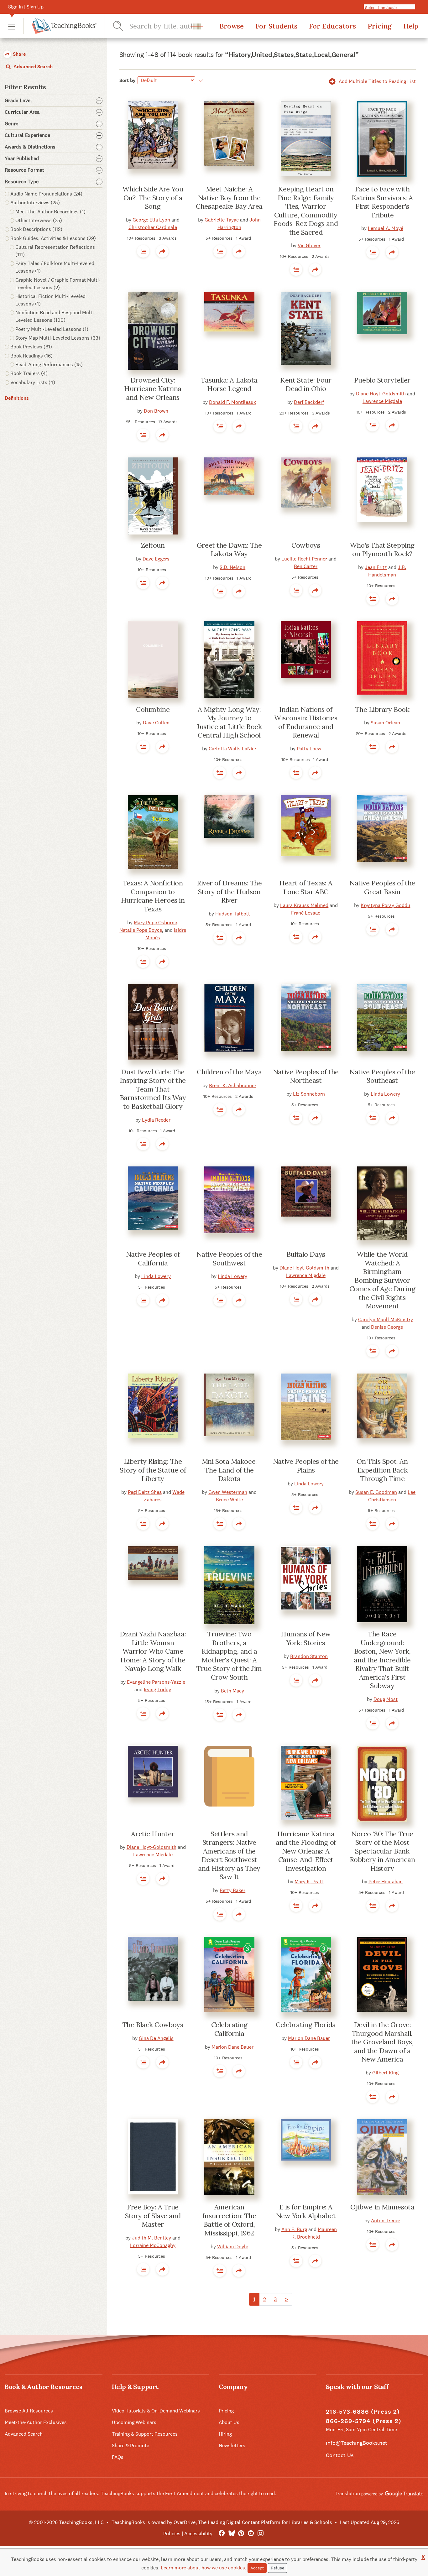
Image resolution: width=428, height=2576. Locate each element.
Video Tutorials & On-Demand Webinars (156, 2411)
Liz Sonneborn (309, 1094)
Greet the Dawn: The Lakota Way (229, 550)
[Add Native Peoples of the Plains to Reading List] (296, 1508)
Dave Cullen (156, 723)
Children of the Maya (229, 1072)
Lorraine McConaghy (153, 2245)
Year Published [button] (22, 159)
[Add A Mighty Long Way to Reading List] (220, 773)
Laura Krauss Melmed (304, 905)
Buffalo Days (306, 1254)
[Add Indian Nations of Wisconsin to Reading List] (296, 773)
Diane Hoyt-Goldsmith (381, 394)
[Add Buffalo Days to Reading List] (296, 1299)
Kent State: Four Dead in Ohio (306, 384)
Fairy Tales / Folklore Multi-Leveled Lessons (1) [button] (55, 267)
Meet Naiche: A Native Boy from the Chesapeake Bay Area (229, 198)
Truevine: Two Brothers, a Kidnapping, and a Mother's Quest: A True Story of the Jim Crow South (229, 1656)
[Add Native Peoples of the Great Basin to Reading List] (373, 929)
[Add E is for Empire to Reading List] (296, 2261)
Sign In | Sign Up (26, 7)
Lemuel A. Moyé (386, 228)
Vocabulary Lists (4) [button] (33, 382)
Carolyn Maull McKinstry (386, 1319)
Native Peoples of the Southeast (382, 1076)
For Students (276, 26)
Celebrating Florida (306, 2025)
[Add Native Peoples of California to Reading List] (143, 1300)
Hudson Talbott (233, 914)
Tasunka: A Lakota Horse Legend (229, 384)
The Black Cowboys (153, 2025)
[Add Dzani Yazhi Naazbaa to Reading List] (143, 1713)
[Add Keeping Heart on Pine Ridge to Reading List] (296, 269)
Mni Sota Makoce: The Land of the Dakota (229, 1470)
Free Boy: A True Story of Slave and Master (153, 2216)
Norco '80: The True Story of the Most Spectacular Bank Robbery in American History (382, 1851)
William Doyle (233, 2247)
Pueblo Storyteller (382, 380)
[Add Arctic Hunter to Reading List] (143, 1879)
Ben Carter (306, 566)
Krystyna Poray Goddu (385, 905)
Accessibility (198, 2534)
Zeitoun (153, 545)
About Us (229, 2422)
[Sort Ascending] (200, 81)
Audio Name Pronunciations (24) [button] (46, 194)
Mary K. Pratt (309, 1882)
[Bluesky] (231, 2534)
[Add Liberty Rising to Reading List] (143, 1524)
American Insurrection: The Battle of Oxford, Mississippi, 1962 (229, 2220)
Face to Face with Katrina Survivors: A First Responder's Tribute (382, 202)
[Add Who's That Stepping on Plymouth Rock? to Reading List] (373, 599)
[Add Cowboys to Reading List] (296, 590)
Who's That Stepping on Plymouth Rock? (382, 550)
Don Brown (156, 411)
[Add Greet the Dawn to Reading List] (220, 591)
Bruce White (229, 1500)
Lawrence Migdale (382, 401)
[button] (12, 26)
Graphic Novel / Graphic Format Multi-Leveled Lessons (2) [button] (58, 284)
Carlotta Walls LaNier (232, 749)
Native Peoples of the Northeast (306, 1076)
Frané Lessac (306, 913)
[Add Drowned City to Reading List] (143, 435)
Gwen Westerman (228, 1492)
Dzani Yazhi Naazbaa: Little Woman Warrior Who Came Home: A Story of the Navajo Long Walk (153, 1651)
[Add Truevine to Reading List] (220, 1715)
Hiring (225, 2434)
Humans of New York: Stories (306, 1638)
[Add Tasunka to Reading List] (220, 426)
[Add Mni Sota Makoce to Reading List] (220, 1524)
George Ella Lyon (151, 220)
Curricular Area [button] (22, 112)
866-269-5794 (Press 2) (364, 2421)
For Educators (332, 26)
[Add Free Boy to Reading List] (143, 2269)
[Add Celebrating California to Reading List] (220, 2071)
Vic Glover (309, 245)
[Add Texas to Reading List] (143, 962)
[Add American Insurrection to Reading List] (220, 2271)
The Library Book (382, 709)
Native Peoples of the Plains (306, 1466)
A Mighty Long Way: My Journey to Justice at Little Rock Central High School (229, 722)
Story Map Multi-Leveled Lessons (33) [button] (58, 338)
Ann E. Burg (294, 2229)
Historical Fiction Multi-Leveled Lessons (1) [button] (50, 300)
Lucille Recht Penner (304, 559)
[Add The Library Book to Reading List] (373, 747)
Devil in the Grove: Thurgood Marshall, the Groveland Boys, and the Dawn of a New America (382, 2042)
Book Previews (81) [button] (31, 347)
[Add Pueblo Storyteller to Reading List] (373, 425)
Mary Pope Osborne (155, 923)
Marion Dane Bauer (232, 2047)
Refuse (277, 2568)
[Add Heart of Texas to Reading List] (296, 937)
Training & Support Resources (145, 2434)
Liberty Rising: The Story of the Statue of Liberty (153, 1470)
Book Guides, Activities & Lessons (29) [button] (53, 238)
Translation (348, 2493)
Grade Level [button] (18, 101)
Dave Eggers (156, 559)
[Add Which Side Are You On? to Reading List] (143, 251)
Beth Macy (232, 1691)
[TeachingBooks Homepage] (60, 26)
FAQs (118, 2457)
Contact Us (340, 2455)
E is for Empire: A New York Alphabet (306, 2211)
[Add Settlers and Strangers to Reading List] (220, 1914)
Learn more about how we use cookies (203, 2568)
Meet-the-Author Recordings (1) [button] (50, 212)
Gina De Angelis (156, 2038)
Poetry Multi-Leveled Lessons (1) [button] (52, 329)
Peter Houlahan (386, 1882)
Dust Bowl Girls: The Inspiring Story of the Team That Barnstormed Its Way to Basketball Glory (153, 1089)
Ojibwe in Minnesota (382, 2207)
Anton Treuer (386, 2221)
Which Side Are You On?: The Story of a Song (153, 198)
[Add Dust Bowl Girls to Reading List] (143, 1144)
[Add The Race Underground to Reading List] (373, 1723)
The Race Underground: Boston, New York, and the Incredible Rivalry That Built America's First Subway (382, 1660)
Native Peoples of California (153, 1259)
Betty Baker (232, 1890)
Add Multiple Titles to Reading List (377, 81)
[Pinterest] (241, 2534)
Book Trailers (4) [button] (29, 373)
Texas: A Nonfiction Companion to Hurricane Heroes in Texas (153, 896)
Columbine (153, 709)
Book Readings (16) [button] (31, 356)
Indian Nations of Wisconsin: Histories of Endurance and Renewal (306, 722)
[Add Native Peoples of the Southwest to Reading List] (220, 1300)
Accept (257, 2568)
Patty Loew (309, 749)
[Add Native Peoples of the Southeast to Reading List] (373, 1118)
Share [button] (19, 54)
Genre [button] (12, 124)
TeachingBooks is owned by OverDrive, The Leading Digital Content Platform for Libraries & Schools (222, 2522)
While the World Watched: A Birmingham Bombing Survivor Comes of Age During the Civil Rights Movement (382, 1280)
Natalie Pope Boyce (141, 930)
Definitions (17, 398)
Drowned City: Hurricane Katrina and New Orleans (153, 389)
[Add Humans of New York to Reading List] (296, 1680)
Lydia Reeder (156, 1120)
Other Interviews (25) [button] (39, 220)
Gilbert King (385, 2073)
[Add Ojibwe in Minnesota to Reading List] (373, 2245)
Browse (232, 26)
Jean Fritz (376, 567)
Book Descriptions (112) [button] (36, 229)
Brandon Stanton (309, 1656)
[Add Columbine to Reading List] (143, 747)
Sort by (128, 80)
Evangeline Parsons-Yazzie (156, 1682)
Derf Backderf (309, 402)
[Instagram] (261, 2534)
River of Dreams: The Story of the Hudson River (229, 892)
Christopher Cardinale (153, 227)
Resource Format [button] (25, 170)
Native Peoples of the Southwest (229, 1259)
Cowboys (306, 545)
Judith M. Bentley (151, 2238)
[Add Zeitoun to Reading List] (143, 583)
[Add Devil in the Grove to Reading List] (373, 2097)
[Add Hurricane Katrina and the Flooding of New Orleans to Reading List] (296, 1906)
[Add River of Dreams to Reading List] (220, 938)
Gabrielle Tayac (222, 220)
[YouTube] (251, 2534)
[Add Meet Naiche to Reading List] (220, 251)
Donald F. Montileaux (232, 402)
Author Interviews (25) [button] (35, 203)
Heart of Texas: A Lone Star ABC (306, 887)
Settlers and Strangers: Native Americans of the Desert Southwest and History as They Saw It (229, 1855)
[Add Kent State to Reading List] (296, 426)
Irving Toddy (157, 1690)
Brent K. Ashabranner (233, 1085)
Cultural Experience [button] (27, 135)
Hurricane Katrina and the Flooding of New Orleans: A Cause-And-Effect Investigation (306, 1851)
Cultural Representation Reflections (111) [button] (55, 251)
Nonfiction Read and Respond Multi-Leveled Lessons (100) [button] (55, 316)
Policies (172, 2534)
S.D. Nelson (232, 567)
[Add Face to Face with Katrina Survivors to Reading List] (373, 252)
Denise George (387, 1327)
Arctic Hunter (153, 1834)
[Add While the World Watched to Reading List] (373, 1351)
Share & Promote (130, 2446)
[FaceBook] (222, 2534)
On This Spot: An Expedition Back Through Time (382, 1470)
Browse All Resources (29, 2411)
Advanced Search (32, 67)
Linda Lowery (385, 1094)
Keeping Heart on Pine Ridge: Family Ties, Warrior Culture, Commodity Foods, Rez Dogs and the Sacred (306, 211)
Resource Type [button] (22, 182)
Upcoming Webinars (134, 2422)
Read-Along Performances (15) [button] (49, 365)
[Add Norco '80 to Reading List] (373, 1906)
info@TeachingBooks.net (357, 2443)
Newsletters (232, 2446)
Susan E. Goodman (376, 1492)
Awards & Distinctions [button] (30, 147)
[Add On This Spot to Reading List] (373, 1524)
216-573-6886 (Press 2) (363, 2412)
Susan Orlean (385, 723)
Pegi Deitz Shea (145, 1492)
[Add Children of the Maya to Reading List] (220, 1109)
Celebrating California (229, 2029)
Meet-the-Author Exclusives (36, 2422)
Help (411, 26)
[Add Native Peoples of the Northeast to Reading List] (296, 1118)
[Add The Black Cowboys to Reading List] (143, 2062)
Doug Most (386, 1699)
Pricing (380, 26)
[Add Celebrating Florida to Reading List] (296, 2062)
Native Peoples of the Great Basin (382, 887)
